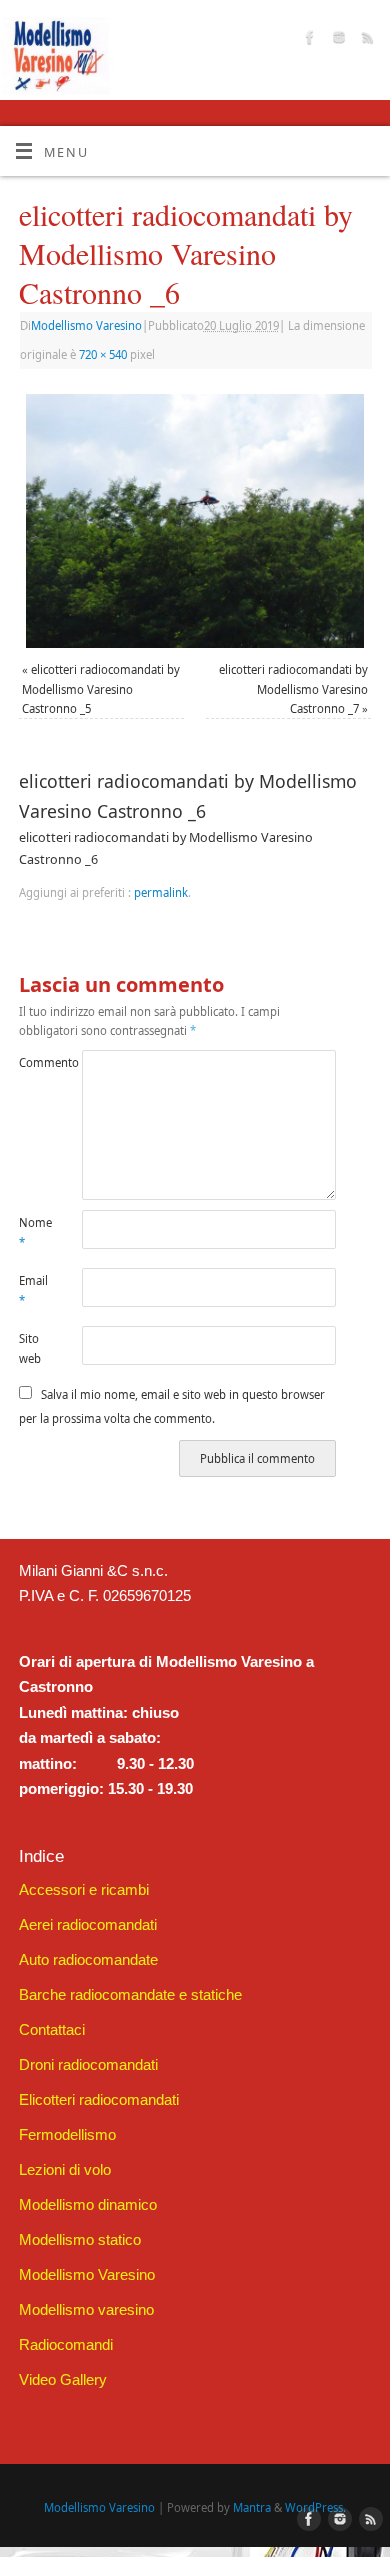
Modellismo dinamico (88, 2204)
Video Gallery (63, 2379)
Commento (35, 1062)
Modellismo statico (80, 2239)
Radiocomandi (66, 2344)
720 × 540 (103, 354)
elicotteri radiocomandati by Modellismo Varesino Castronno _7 (293, 689)
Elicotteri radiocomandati (99, 2099)
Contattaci (52, 2029)
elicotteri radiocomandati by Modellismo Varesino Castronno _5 (101, 689)
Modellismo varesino (86, 2309)
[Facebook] (307, 40)
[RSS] (365, 40)
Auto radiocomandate (88, 1959)
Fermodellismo (67, 2134)
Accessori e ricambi (84, 1889)
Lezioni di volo (65, 2169)
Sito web (30, 1348)
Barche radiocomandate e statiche (130, 1994)
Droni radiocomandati (88, 2064)
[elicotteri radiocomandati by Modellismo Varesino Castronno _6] (195, 521)
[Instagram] (336, 40)
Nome (35, 1232)
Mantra (252, 2507)
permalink (161, 892)
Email (33, 1290)
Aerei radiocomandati (88, 1924)
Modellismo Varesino (86, 325)
